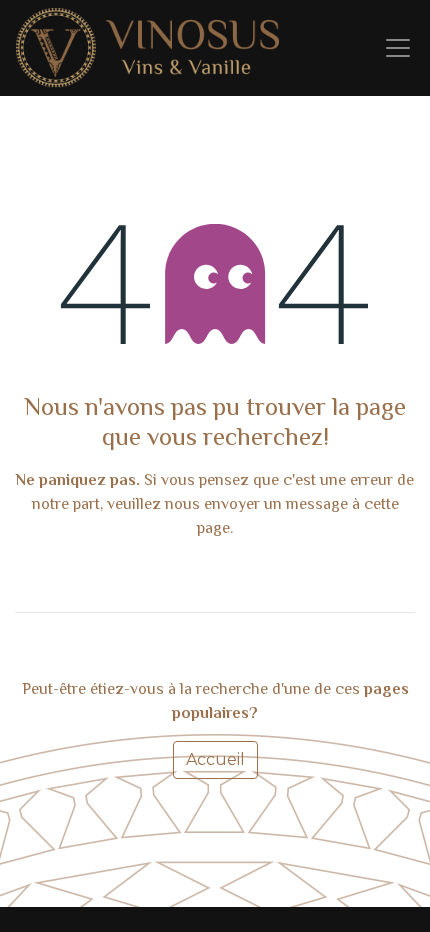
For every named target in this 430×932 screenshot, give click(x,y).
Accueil (215, 759)
